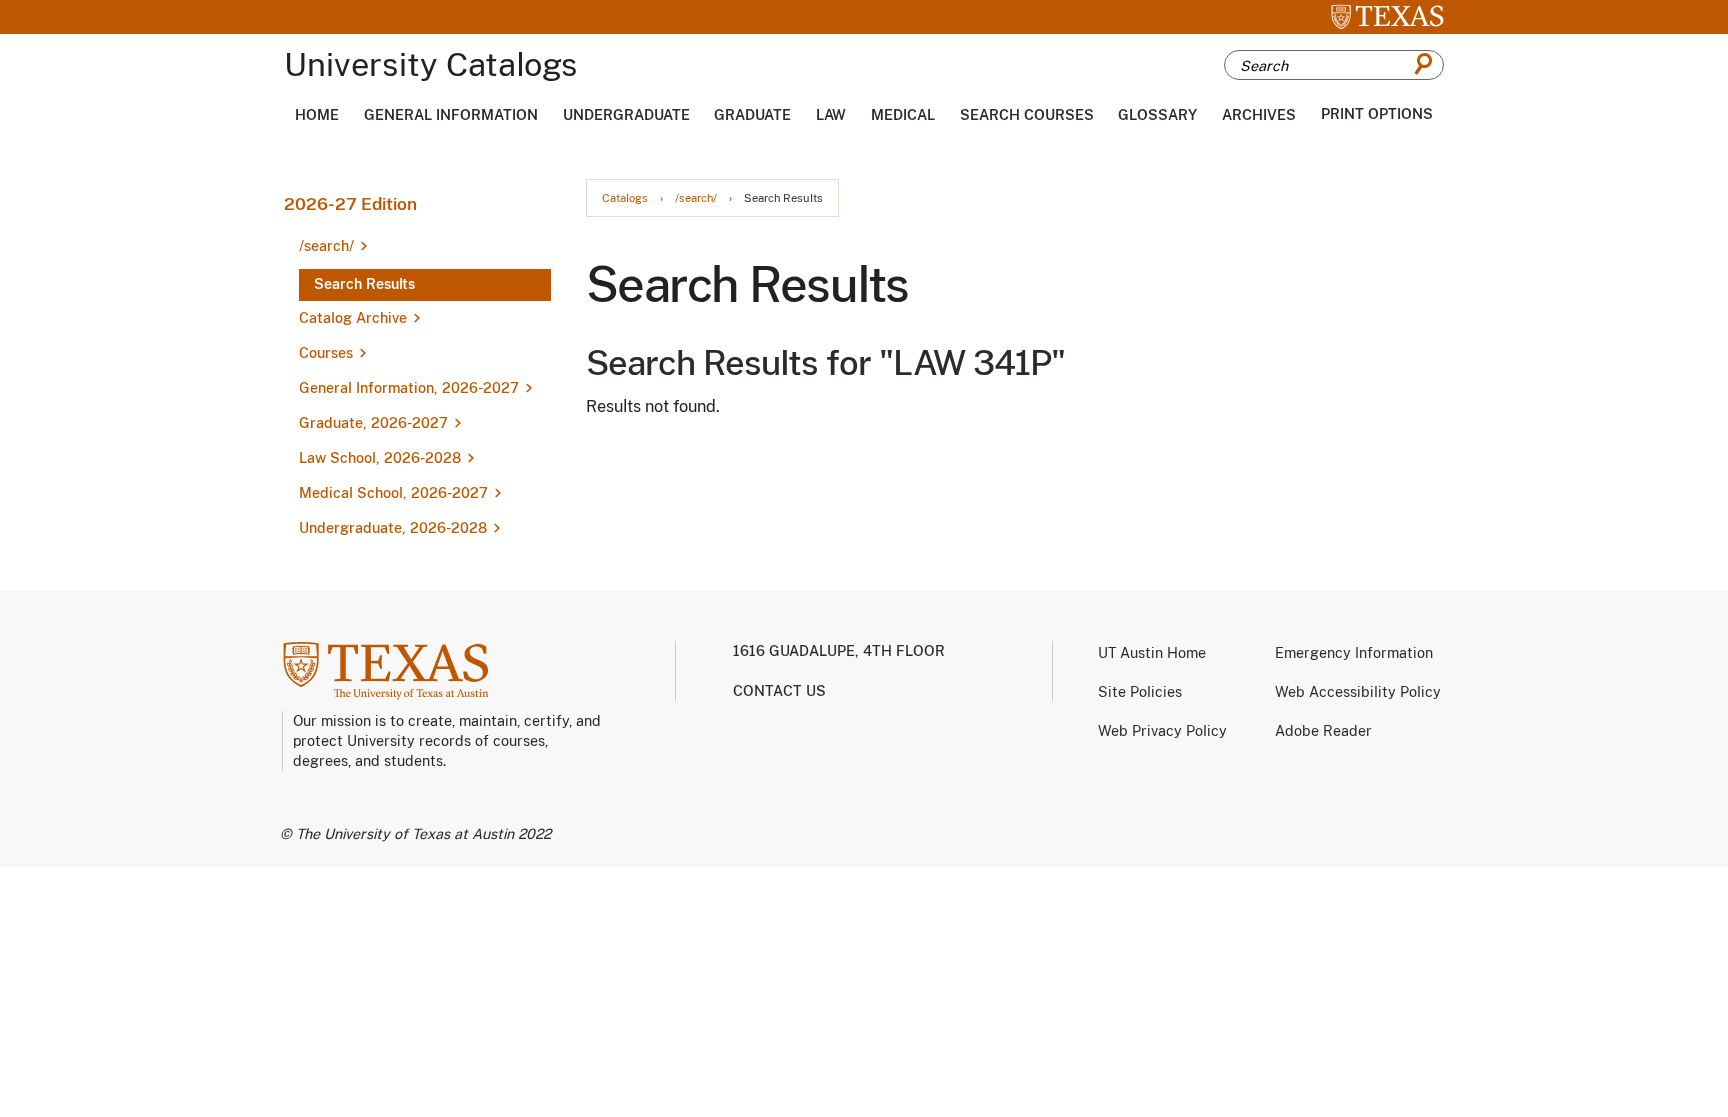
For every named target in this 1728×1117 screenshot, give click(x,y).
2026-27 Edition (350, 204)
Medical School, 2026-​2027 (393, 493)
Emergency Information (1354, 653)
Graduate (752, 115)
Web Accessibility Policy (1358, 692)
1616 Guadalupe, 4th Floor (839, 651)
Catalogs (625, 198)
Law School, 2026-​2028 (380, 458)
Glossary (1157, 115)
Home (317, 115)
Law (831, 115)
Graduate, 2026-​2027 (373, 423)
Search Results (364, 284)
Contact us (779, 691)
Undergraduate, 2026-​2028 (393, 528)
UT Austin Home (1152, 653)
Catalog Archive (353, 318)
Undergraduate (626, 115)
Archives (1259, 115)
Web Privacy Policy (1162, 731)
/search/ (696, 198)
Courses (326, 353)
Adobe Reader (1323, 731)
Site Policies (1140, 692)
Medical (903, 115)
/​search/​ (326, 246)
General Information (451, 115)
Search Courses (1027, 115)
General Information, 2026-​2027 (409, 388)
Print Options (1377, 114)
